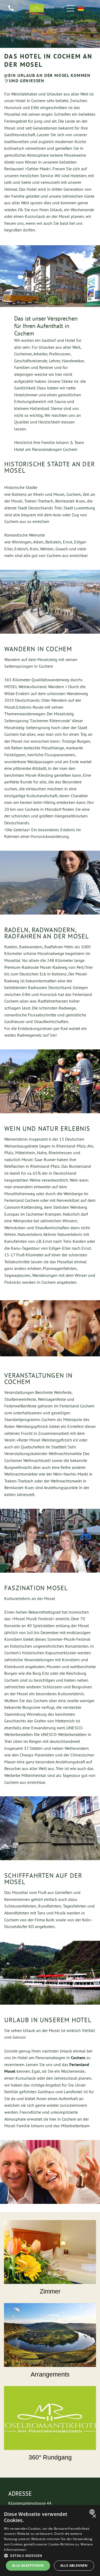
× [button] (94, 2516)
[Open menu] (70, 8)
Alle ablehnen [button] (74, 2565)
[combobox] (93, 2512)
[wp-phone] (11, 11)
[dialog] (50, 2541)
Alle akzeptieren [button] (28, 2565)
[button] (50, 2555)
